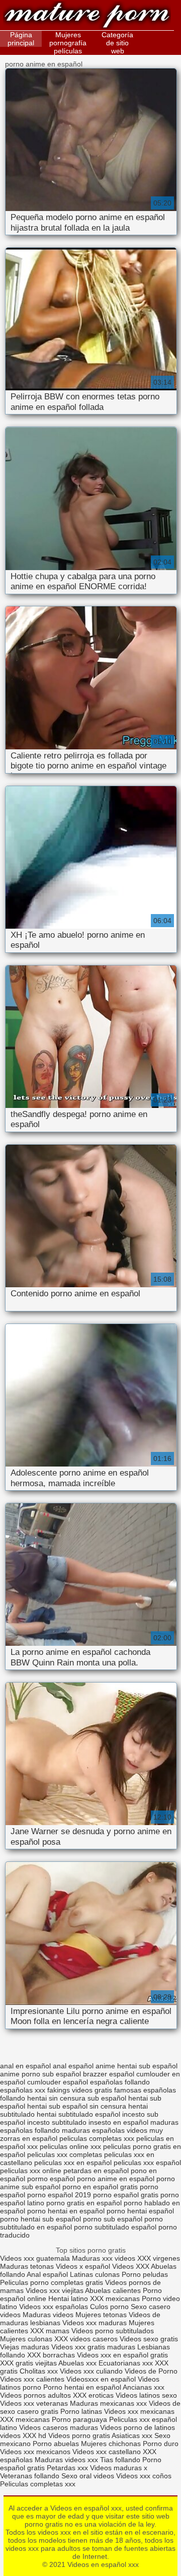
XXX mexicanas (115, 2299)
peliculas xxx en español (73, 2163)
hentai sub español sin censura (77, 2106)
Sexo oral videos (89, 2476)
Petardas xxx (68, 2468)
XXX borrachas (51, 2355)
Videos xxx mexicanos (36, 2452)
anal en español (25, 2066)
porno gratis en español (84, 2203)
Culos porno (110, 2307)
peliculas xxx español (147, 2163)
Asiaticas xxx (132, 2435)
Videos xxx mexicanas (139, 2411)
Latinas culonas (95, 2274)
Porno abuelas (56, 2444)
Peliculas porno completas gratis (52, 2282)
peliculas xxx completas (65, 2154)
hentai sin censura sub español (77, 2098)
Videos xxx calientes (32, 2379)
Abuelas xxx (77, 2363)
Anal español (47, 2274)
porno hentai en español (66, 2211)
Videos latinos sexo (146, 2395)
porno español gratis (126, 2195)
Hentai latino (68, 2299)
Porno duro (161, 2444)
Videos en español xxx (87, 16)
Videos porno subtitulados (113, 2331)
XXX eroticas (93, 2395)
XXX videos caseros (87, 2339)
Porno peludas (145, 2274)
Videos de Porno (151, 2371)
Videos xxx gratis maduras (94, 2347)
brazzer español (109, 2074)
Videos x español (83, 2266)
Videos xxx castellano (107, 2452)
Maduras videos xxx (66, 2460)
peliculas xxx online (31, 2171)
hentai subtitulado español (78, 2114)
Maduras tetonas (27, 2266)
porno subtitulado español (115, 2227)
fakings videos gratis (80, 2090)
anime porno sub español (40, 2074)
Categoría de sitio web (117, 43)
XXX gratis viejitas (28, 2363)
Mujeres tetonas (101, 2315)
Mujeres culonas (26, 2339)
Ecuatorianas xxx (126, 2363)
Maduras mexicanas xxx (108, 2403)
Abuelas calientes (113, 2290)
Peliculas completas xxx (38, 2484)
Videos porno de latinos (138, 2427)
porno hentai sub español (40, 2219)
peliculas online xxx (70, 2146)
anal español (73, 2066)
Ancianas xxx (144, 2387)
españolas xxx (23, 2090)
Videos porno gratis (79, 2435)
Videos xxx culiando (91, 2371)
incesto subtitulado (57, 2122)
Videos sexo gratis (149, 2339)
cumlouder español (58, 2082)
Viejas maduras (25, 2347)
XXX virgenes (159, 2258)
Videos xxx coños (144, 2476)
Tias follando (121, 2460)
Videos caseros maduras (59, 2427)
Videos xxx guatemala (35, 2258)
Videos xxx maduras (95, 2323)
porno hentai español (140, 2211)
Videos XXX (131, 2266)
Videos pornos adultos (35, 2395)
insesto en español (118, 2122)
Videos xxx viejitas (55, 2290)
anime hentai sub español (137, 2066)
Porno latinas (82, 2411)
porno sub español (113, 2219)
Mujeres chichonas (111, 2444)
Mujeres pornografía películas (68, 43)
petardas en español (96, 2171)
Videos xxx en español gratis (122, 2355)
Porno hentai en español (82, 2387)
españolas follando (120, 2082)
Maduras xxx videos (104, 2258)
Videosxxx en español (101, 2379)
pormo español (51, 2179)
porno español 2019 (59, 2195)
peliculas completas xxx (97, 2138)
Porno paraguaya (80, 2419)
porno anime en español (116, 2179)
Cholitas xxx (39, 2371)
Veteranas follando (30, 2476)
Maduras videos (48, 2315)
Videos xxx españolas (54, 2307)
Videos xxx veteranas (34, 2403)
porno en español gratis (100, 2187)
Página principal (21, 39)
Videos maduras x (119, 2468)
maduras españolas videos (105, 2130)
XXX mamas (50, 2331)
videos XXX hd (23, 2435)
